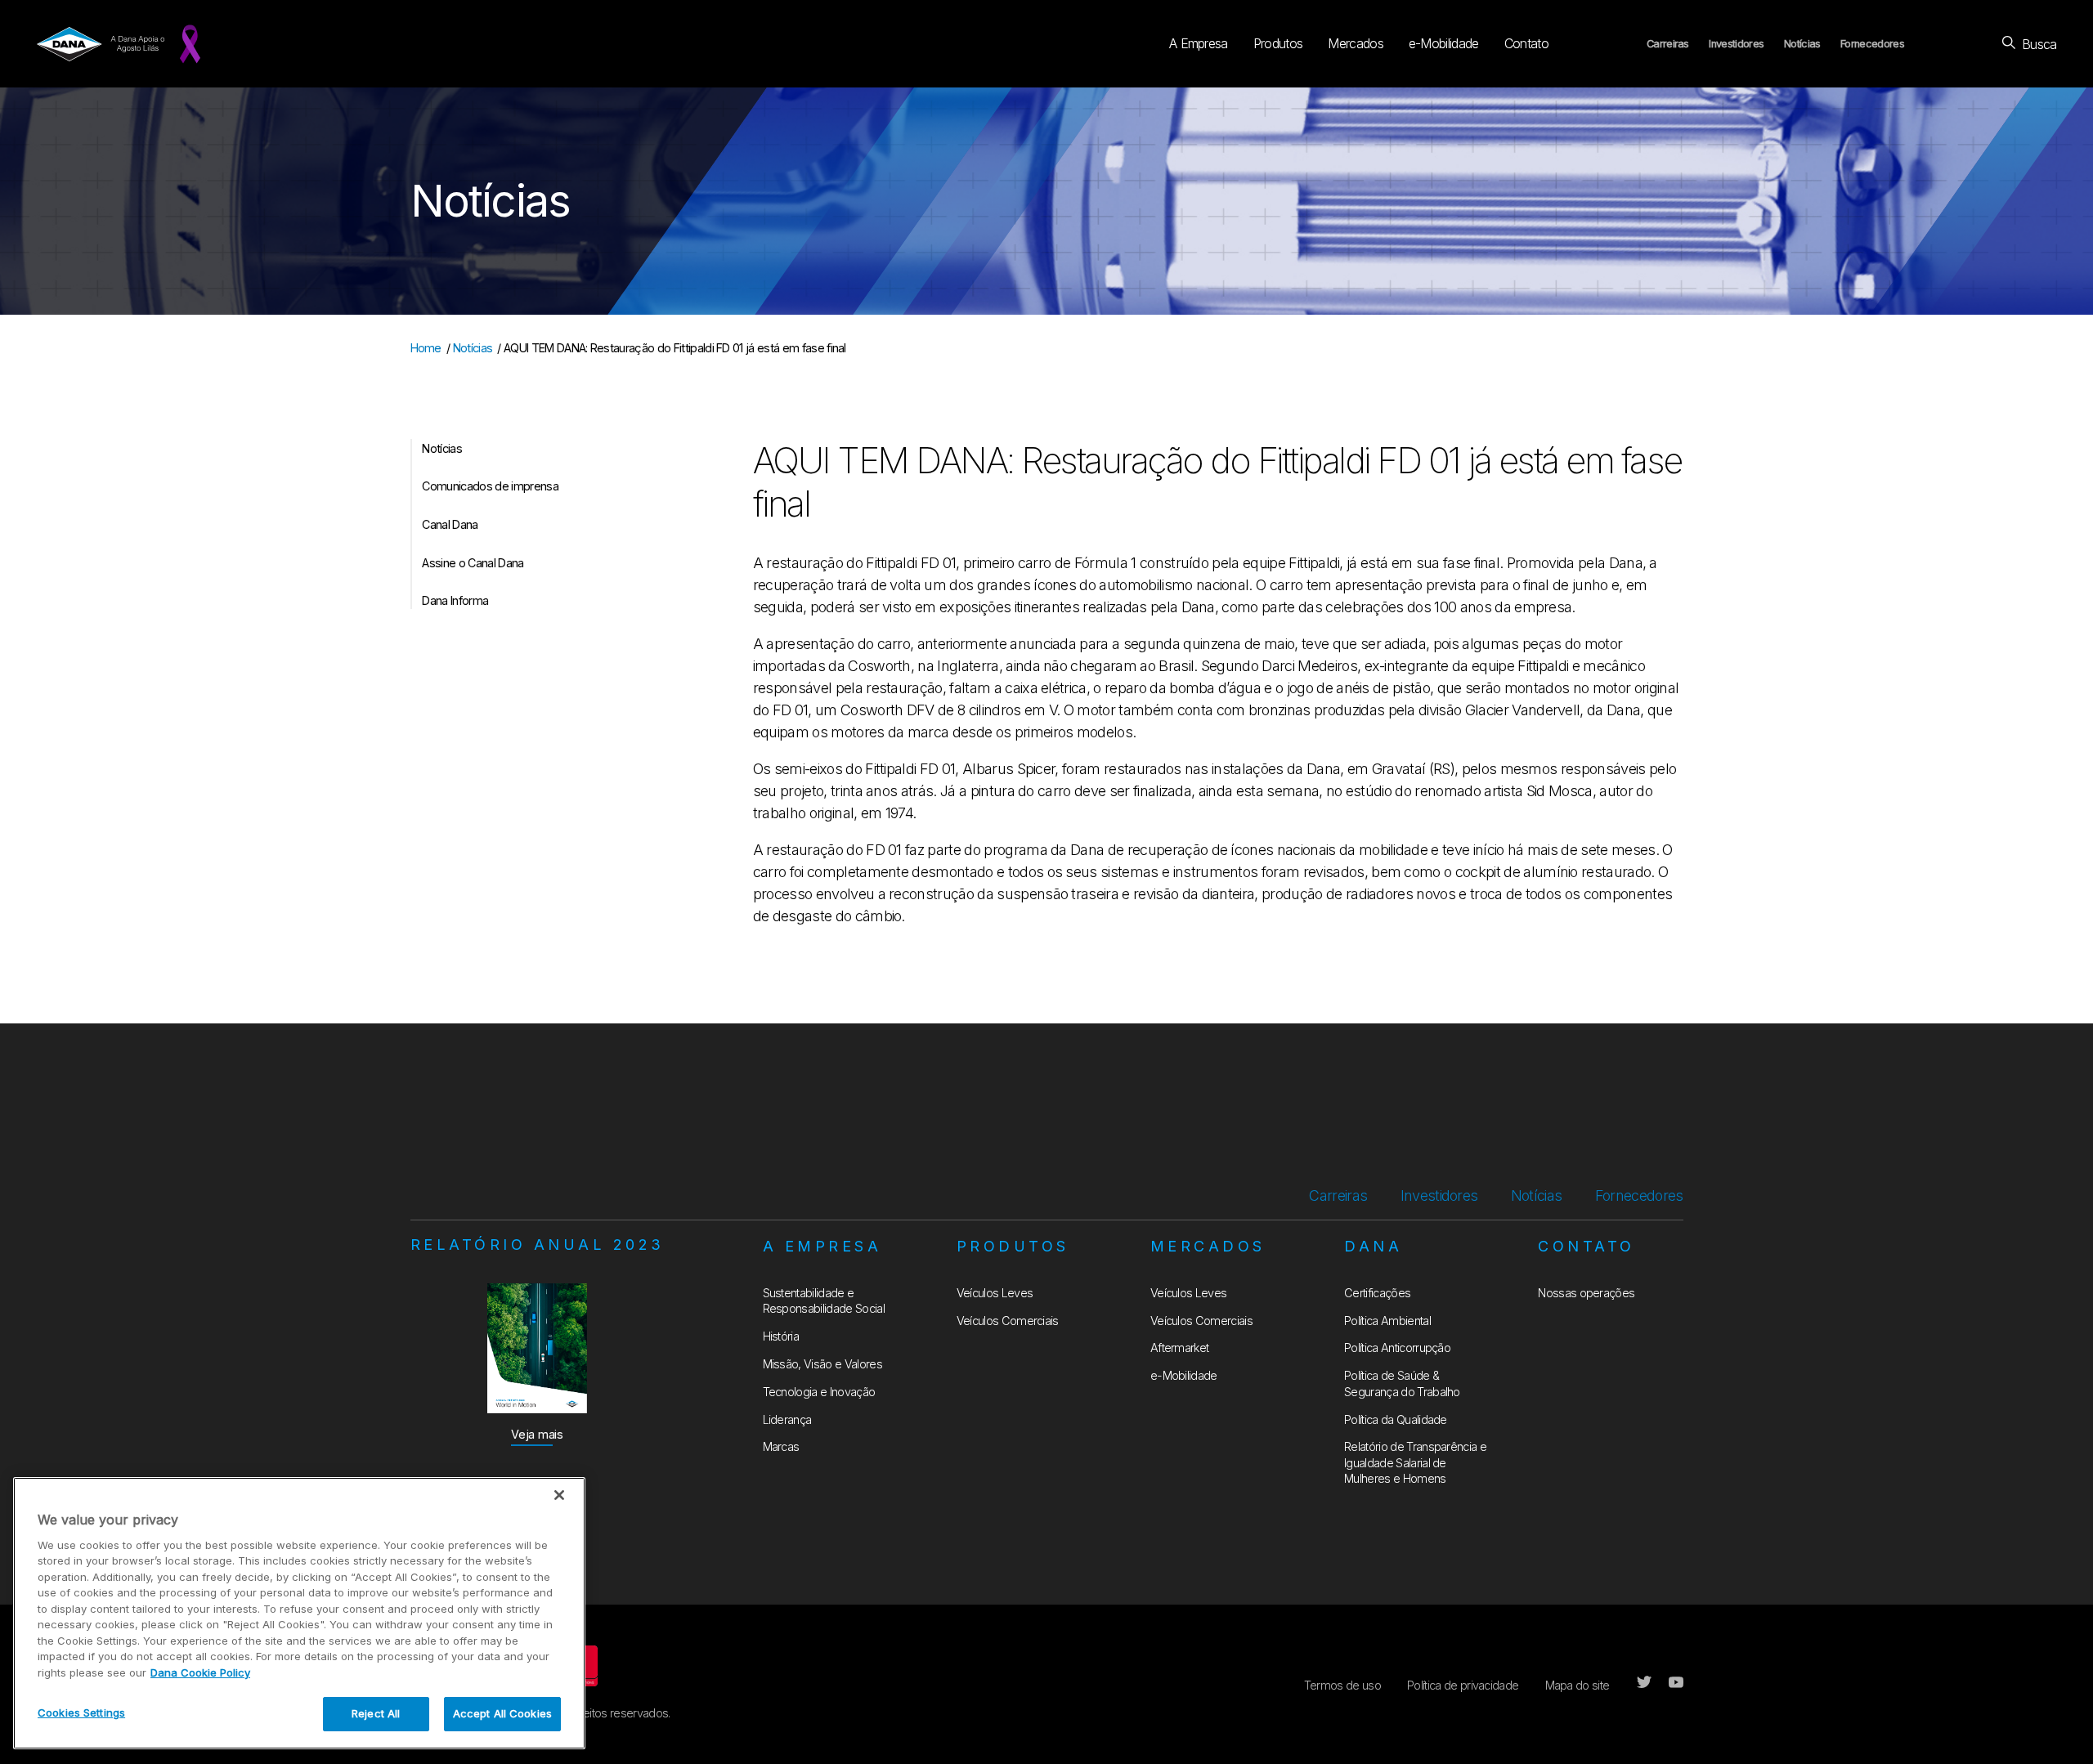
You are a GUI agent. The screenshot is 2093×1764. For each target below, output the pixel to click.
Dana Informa (455, 600)
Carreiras (1668, 44)
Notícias (1802, 44)
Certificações (1377, 1293)
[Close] (559, 1495)
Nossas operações (1586, 1293)
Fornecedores (1872, 44)
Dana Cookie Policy (200, 1672)
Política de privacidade (1463, 1685)
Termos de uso (1342, 1685)
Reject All (376, 1713)
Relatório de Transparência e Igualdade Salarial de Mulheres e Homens (1415, 1462)
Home (426, 348)
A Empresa (1199, 43)
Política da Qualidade (1396, 1419)
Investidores (1736, 44)
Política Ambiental (1387, 1321)
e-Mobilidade (1444, 43)
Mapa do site (1578, 1685)
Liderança (787, 1419)
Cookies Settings (81, 1713)
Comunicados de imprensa (490, 486)
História (781, 1336)
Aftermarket (1180, 1348)
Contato (1526, 43)
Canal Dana (450, 524)
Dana (1373, 1246)
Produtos (1278, 43)
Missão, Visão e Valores (822, 1364)
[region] (299, 1613)
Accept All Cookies (502, 1713)
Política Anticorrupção (1397, 1348)
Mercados (1356, 43)
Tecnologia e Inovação (819, 1392)
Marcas (781, 1446)
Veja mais (537, 1434)
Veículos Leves (995, 1293)
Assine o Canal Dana (473, 563)
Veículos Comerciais (1008, 1321)
